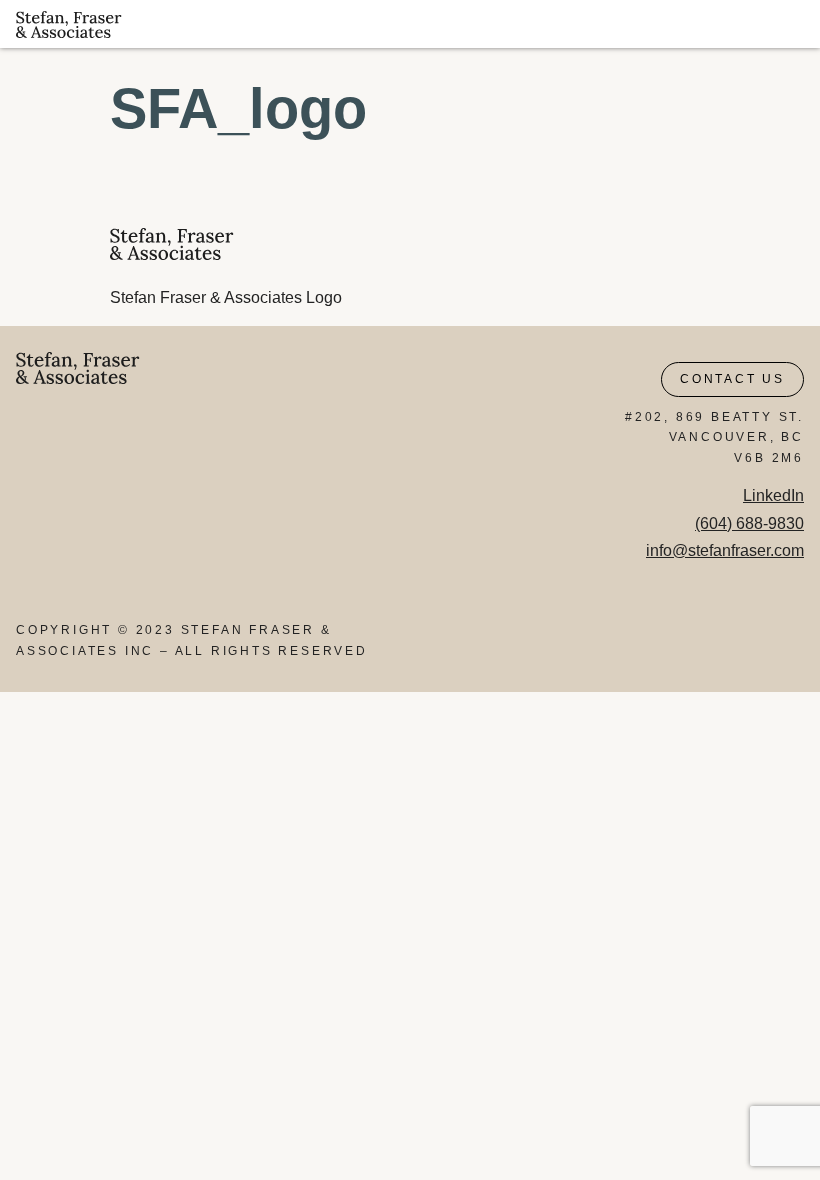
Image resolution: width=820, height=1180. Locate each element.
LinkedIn (773, 495)
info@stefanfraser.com (725, 550)
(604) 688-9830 (749, 523)
